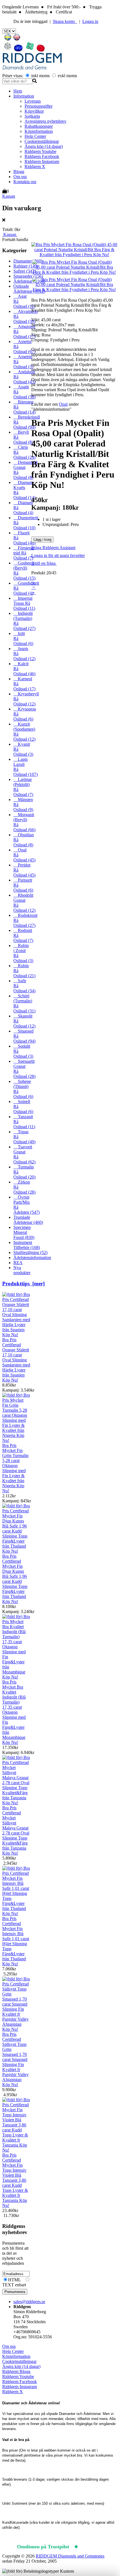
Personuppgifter (39, 106)
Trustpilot (92, 2547)
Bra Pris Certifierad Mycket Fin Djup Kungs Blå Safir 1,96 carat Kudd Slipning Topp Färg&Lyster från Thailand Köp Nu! (15, 1579)
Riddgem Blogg (16, 2371)
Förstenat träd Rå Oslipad (24, 553)
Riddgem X (35, 167)
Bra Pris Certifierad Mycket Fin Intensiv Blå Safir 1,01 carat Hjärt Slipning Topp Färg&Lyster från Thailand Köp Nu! (16, 1941)
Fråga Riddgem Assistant (53, 548)
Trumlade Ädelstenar (28, 1220)
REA (18, 1263)
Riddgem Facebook (42, 156)
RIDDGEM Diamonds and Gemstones (70, 2556)
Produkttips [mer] (23, 1284)
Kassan (9, 196)
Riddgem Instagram (42, 161)
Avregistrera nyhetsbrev (45, 121)
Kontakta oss (25, 182)
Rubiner (26, 266)
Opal (63, 404)
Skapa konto (65, 21)
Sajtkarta (32, 116)
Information (24, 96)
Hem (18, 91)
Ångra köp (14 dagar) (44, 146)
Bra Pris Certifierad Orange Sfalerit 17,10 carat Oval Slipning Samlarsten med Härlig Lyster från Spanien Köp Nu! (16, 1360)
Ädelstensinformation (32, 1258)
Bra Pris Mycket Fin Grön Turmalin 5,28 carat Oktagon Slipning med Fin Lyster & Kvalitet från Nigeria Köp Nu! (15, 1468)
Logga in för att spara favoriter (58, 555)
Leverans (33, 101)
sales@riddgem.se (29, 2302)
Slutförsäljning (30, 1252)
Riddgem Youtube (40, 151)
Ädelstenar (29, 281)
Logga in (90, 21)
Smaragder (28, 276)
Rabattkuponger (39, 126)
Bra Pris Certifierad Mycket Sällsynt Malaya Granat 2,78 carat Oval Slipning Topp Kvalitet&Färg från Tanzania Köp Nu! (16, 1830)
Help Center (35, 136)
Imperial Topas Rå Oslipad (24, 603)
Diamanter (28, 261)
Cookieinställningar (42, 141)
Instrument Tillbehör (27, 1245)
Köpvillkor (34, 111)
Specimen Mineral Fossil (24, 1232)
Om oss (20, 177)
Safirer (25, 271)
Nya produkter (22, 1270)
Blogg (19, 172)
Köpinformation (39, 131)
